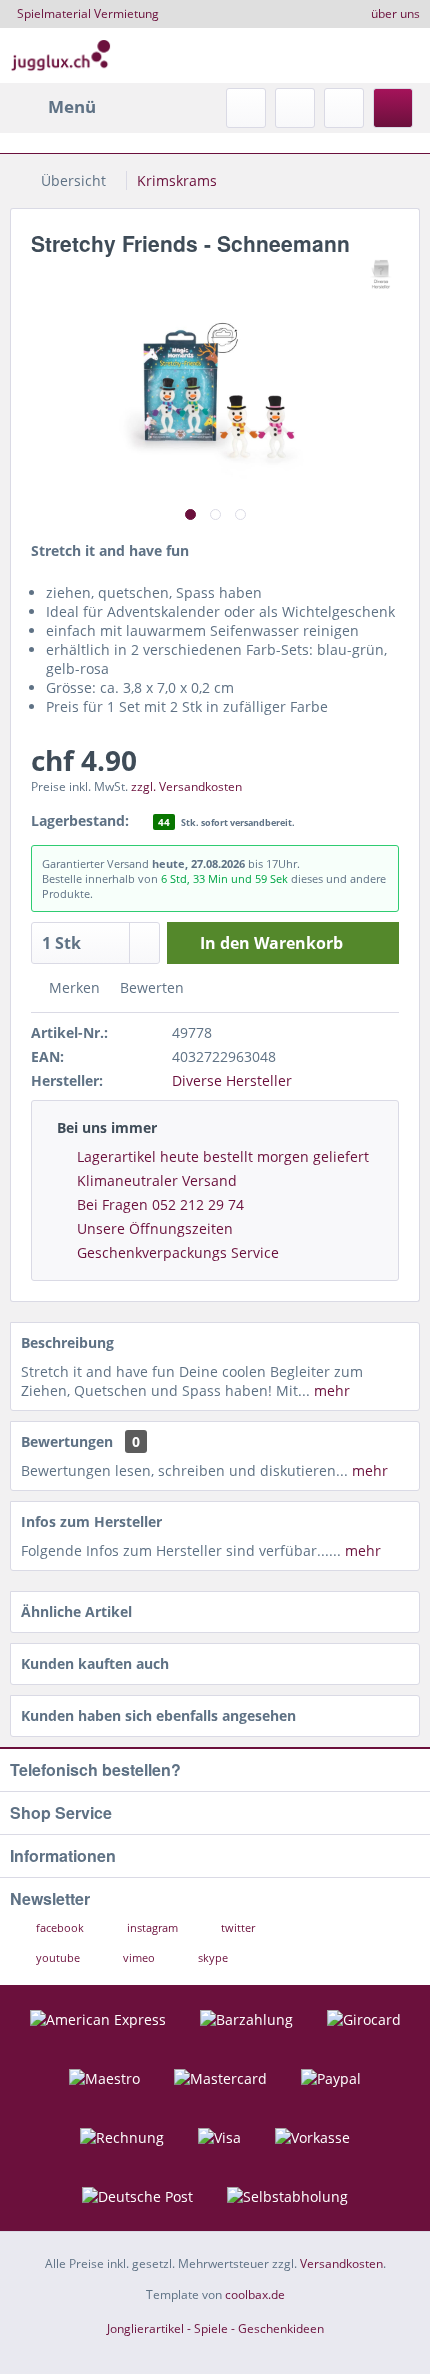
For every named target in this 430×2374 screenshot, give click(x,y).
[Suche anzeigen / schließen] (246, 108)
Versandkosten (341, 2263)
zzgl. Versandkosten (186, 786)
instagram (152, 1927)
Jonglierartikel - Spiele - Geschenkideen (215, 2328)
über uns (395, 13)
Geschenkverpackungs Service (178, 1252)
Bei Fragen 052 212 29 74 (160, 1204)
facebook (60, 1927)
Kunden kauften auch (95, 1663)
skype (211, 1957)
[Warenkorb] (393, 108)
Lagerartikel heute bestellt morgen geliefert (223, 1156)
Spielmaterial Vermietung (88, 13)
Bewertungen (67, 1441)
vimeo (139, 1957)
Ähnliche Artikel (76, 1611)
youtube (58, 1957)
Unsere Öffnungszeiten (155, 1228)
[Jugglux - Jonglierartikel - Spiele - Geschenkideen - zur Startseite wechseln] (61, 55)
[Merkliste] (295, 108)
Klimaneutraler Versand (157, 1180)
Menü (72, 106)
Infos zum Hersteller (91, 1521)
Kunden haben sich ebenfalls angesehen (158, 1715)
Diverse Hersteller (232, 1080)
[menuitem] (53, 107)
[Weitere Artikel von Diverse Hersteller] (381, 274)
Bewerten (150, 987)
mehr (330, 1390)
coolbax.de (255, 2294)
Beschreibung (67, 1342)
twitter (236, 1927)
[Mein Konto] (344, 108)
